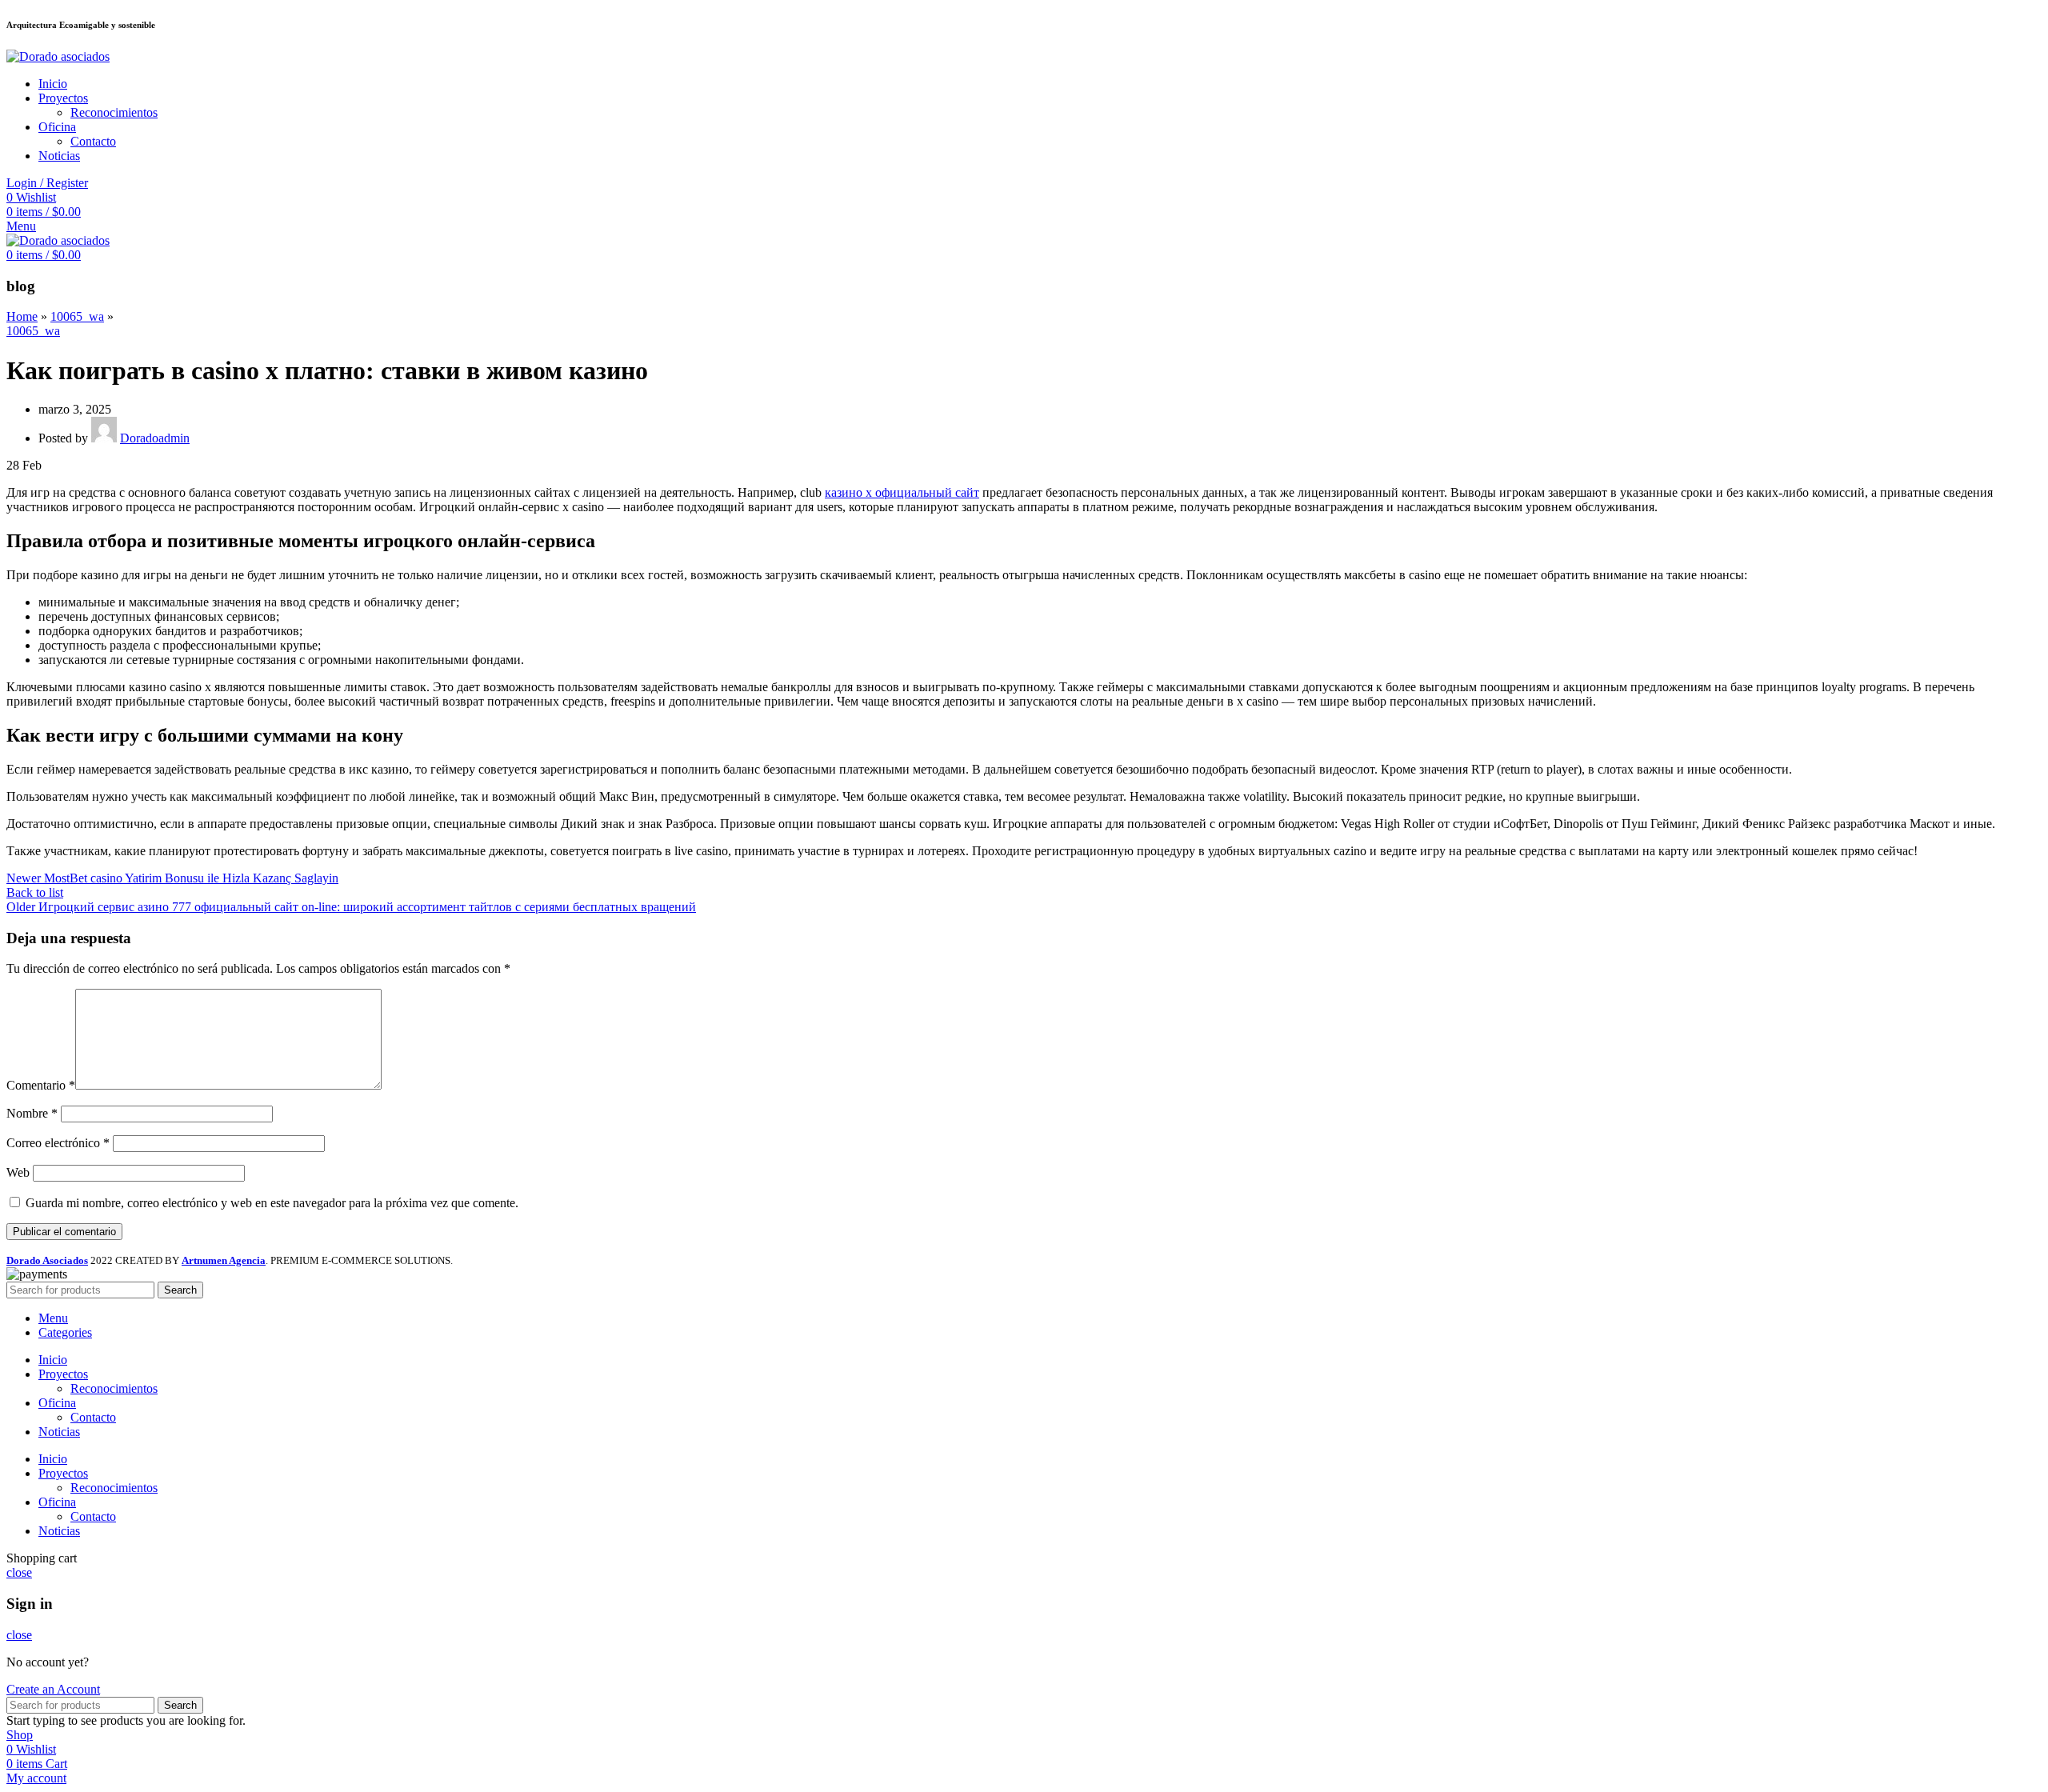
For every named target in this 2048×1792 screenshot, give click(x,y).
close (19, 1572)
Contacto (93, 141)
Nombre (32, 1113)
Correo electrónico (58, 1143)
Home (22, 316)
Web (18, 1172)
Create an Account (53, 1689)
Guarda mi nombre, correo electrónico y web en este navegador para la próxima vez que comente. (272, 1203)
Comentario (41, 1085)
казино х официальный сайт (902, 492)
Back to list (35, 892)
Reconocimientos (114, 112)
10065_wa (77, 316)
